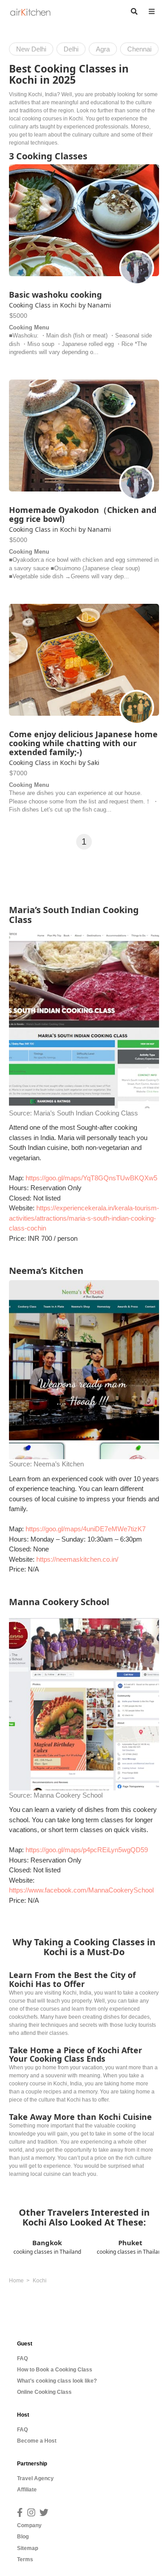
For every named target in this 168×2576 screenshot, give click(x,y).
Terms (25, 2559)
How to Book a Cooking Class (55, 2370)
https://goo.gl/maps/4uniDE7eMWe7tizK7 (86, 1529)
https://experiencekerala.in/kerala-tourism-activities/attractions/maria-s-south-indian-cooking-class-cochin (84, 1218)
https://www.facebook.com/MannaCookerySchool (81, 1890)
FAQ (22, 2358)
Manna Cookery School (68, 1795)
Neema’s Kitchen (59, 1464)
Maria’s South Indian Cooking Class (86, 1113)
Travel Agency (35, 2478)
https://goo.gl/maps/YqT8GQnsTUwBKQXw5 (91, 1178)
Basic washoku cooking (55, 295)
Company (29, 2525)
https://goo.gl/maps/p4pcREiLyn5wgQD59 (87, 1850)
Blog (23, 2537)
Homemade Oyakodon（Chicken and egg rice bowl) (83, 514)
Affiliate (27, 2490)
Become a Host (37, 2441)
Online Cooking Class (44, 2392)
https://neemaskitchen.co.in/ (77, 1559)
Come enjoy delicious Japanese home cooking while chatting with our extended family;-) (83, 743)
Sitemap (28, 2548)
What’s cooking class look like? (57, 2381)
